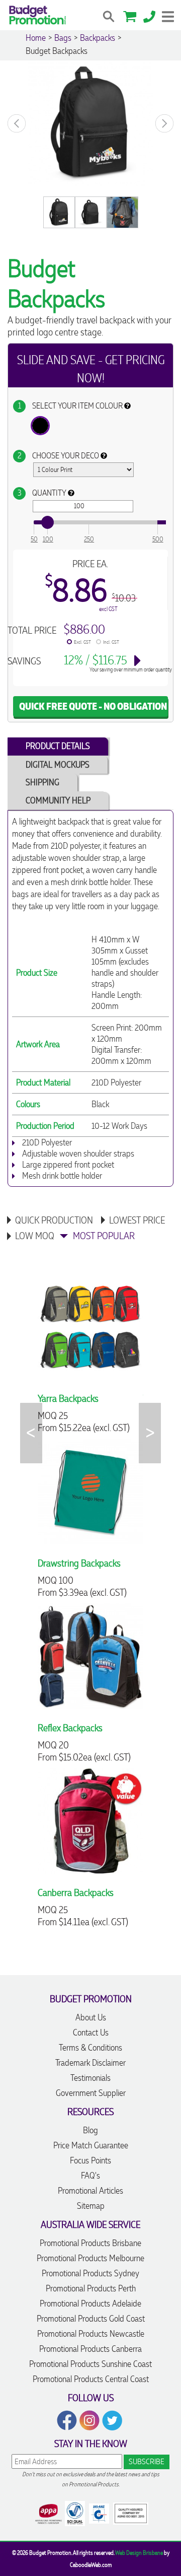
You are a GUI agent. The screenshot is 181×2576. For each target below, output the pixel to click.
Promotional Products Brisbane (90, 2243)
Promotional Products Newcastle (91, 2334)
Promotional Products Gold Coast (91, 2319)
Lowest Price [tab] (137, 1220)
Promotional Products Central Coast (91, 2379)
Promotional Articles (90, 2191)
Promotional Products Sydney (90, 2273)
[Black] (40, 426)
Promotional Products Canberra (90, 2349)
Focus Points (90, 2160)
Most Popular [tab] (104, 1236)
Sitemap (91, 2206)
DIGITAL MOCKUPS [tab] (58, 765)
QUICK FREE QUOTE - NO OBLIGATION (93, 706)
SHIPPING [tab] (42, 782)
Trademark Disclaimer (90, 2063)
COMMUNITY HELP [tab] (58, 800)
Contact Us (91, 2032)
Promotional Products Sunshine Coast (90, 2364)
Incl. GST (111, 642)
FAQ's (90, 2176)
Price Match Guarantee (91, 2145)
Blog (90, 2130)
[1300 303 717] (149, 15)
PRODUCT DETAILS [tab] (58, 746)
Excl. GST (82, 642)
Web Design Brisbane (139, 2553)
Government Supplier (91, 2093)
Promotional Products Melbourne (90, 2258)
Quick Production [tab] (54, 1220)
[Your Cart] (130, 15)
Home (36, 38)
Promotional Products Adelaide (90, 2303)
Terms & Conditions (90, 2048)
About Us (91, 2017)
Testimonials (90, 2078)
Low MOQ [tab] (35, 1236)
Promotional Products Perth (91, 2288)
